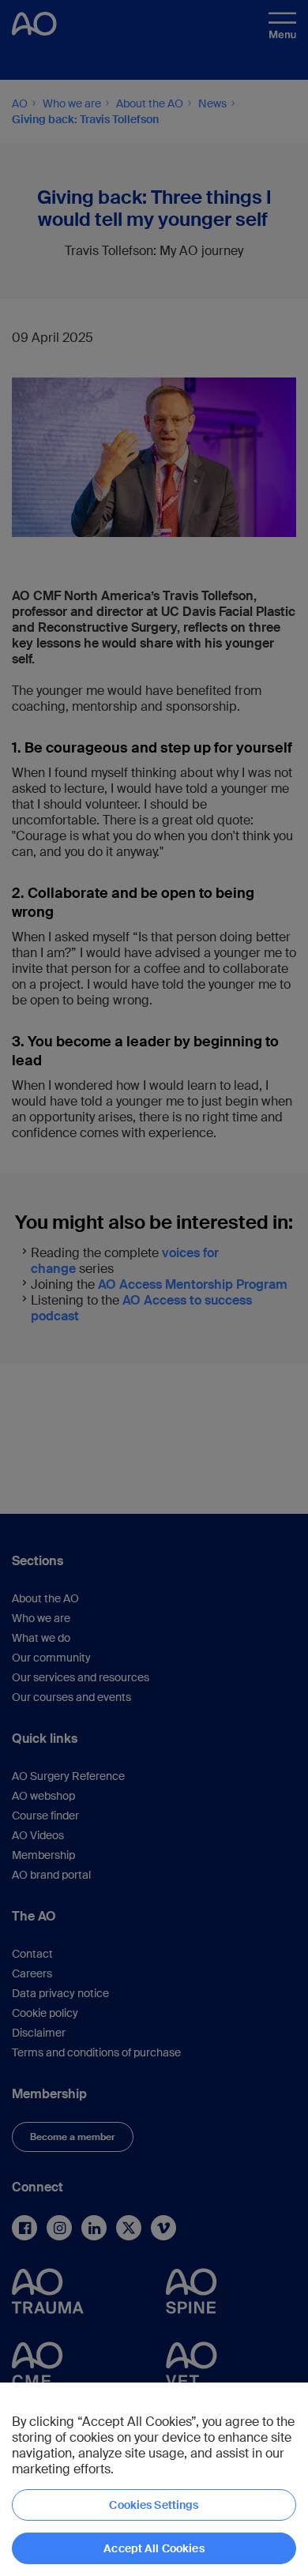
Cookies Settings (154, 2505)
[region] (154, 2479)
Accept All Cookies (154, 2548)
